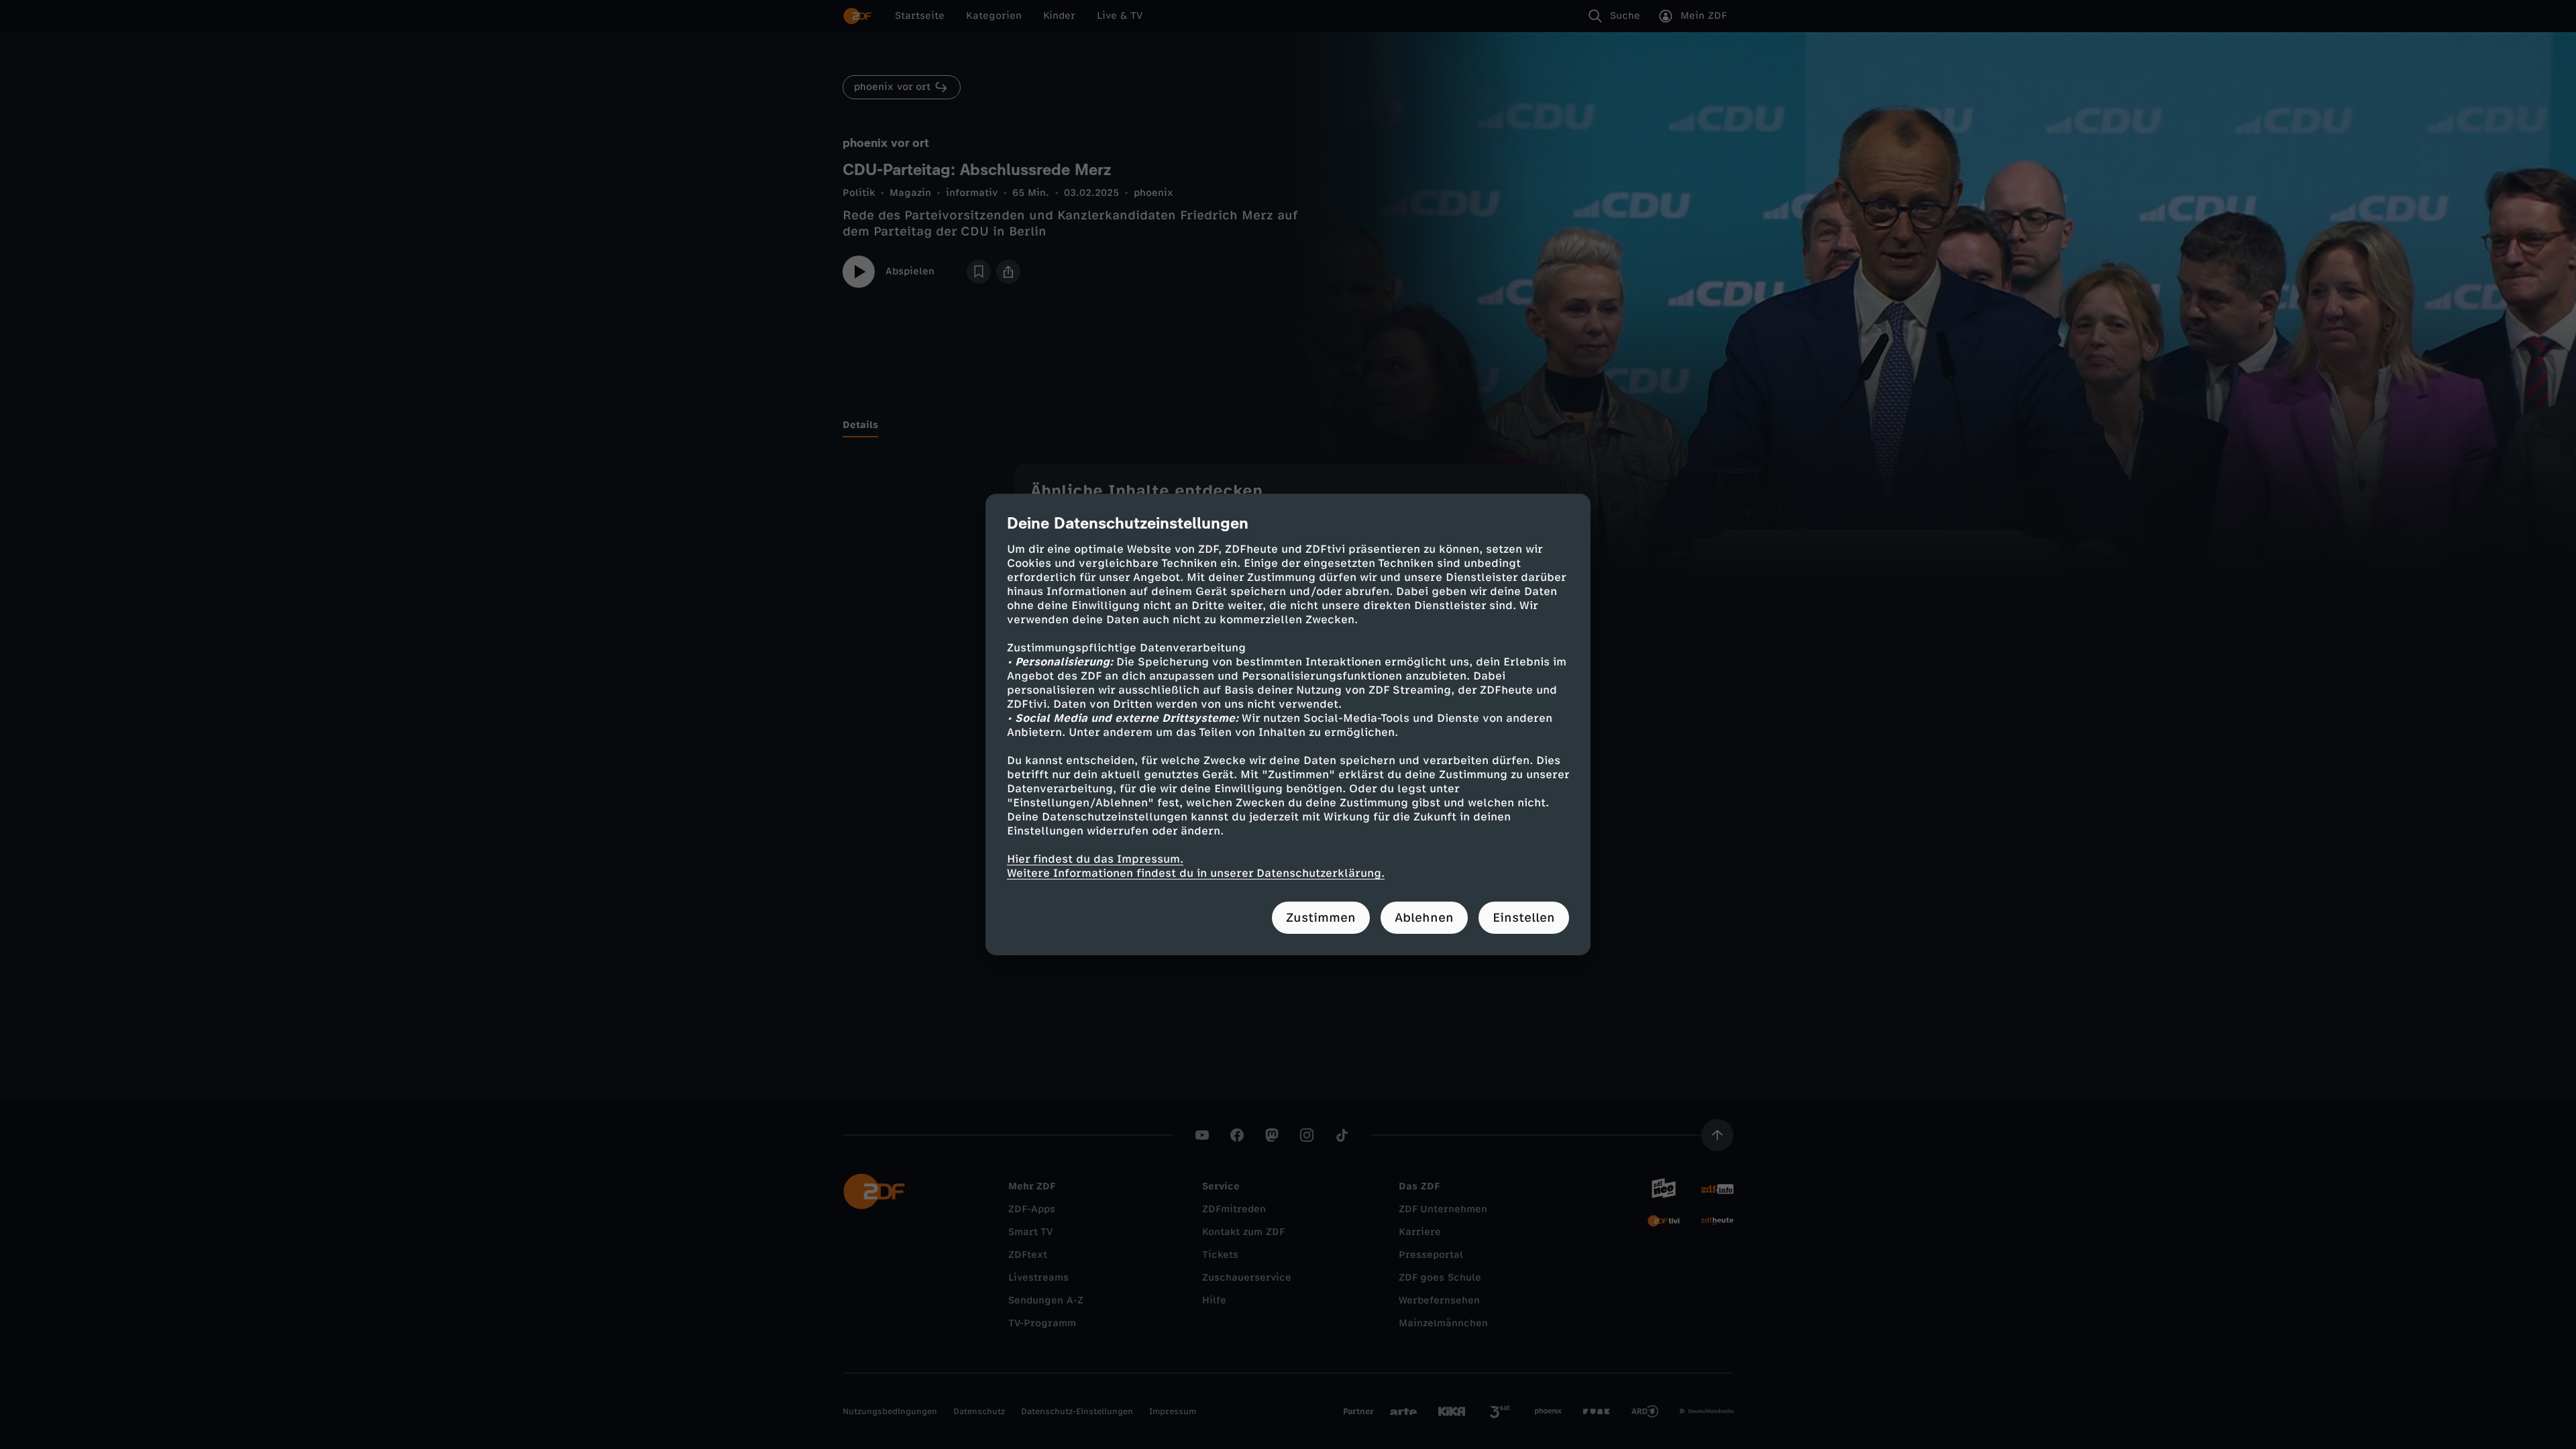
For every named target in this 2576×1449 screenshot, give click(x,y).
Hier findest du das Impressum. (1095, 859)
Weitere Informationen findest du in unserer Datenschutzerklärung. (1196, 873)
